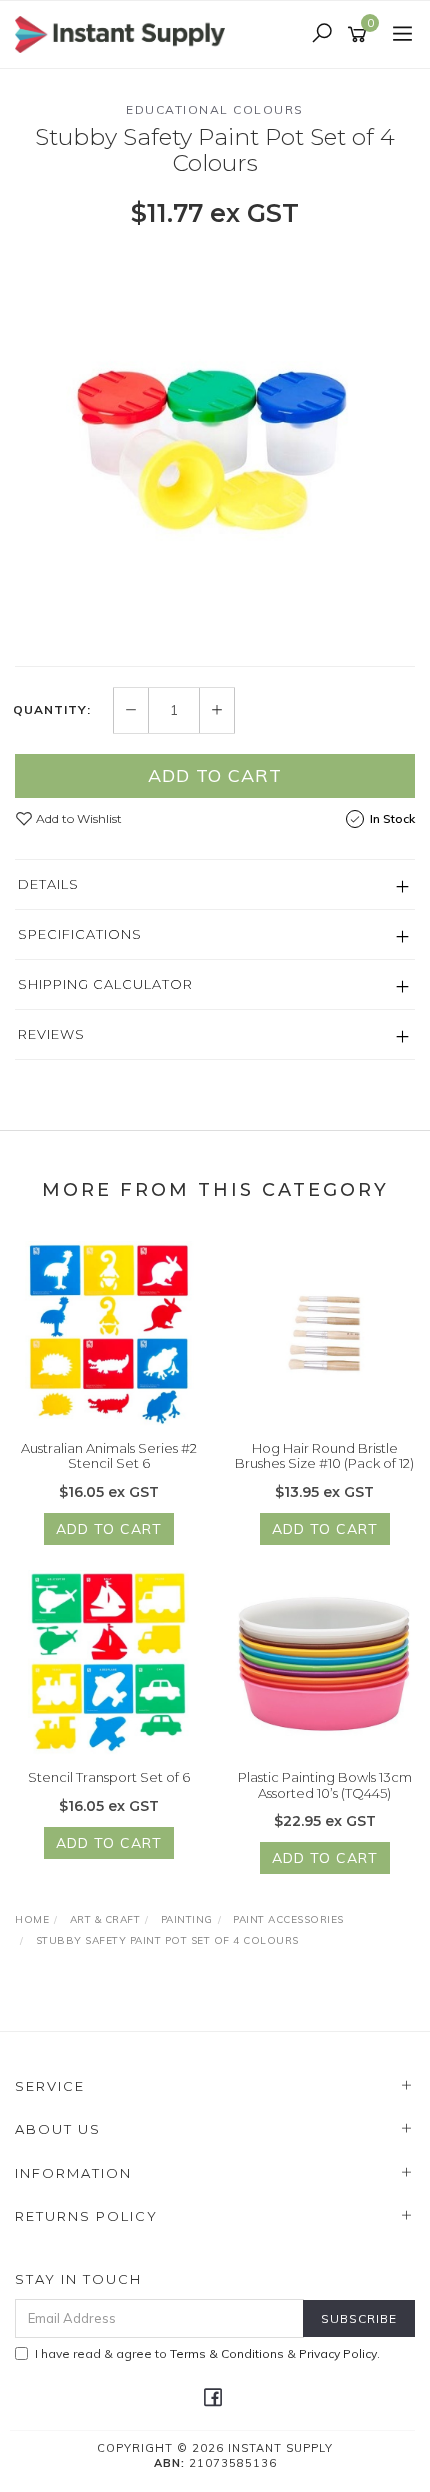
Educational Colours (215, 109)
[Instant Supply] (125, 33)
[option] (215, 446)
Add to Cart (215, 775)
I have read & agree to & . (207, 2353)
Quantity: (52, 710)
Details (48, 884)
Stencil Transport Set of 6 (109, 1777)
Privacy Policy (338, 2353)
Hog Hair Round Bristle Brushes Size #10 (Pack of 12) (324, 1456)
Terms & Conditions (227, 2353)
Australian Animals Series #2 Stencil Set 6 (109, 1456)
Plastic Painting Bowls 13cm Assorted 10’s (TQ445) (325, 1785)
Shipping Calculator (105, 984)
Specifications (80, 934)
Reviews (51, 1034)
